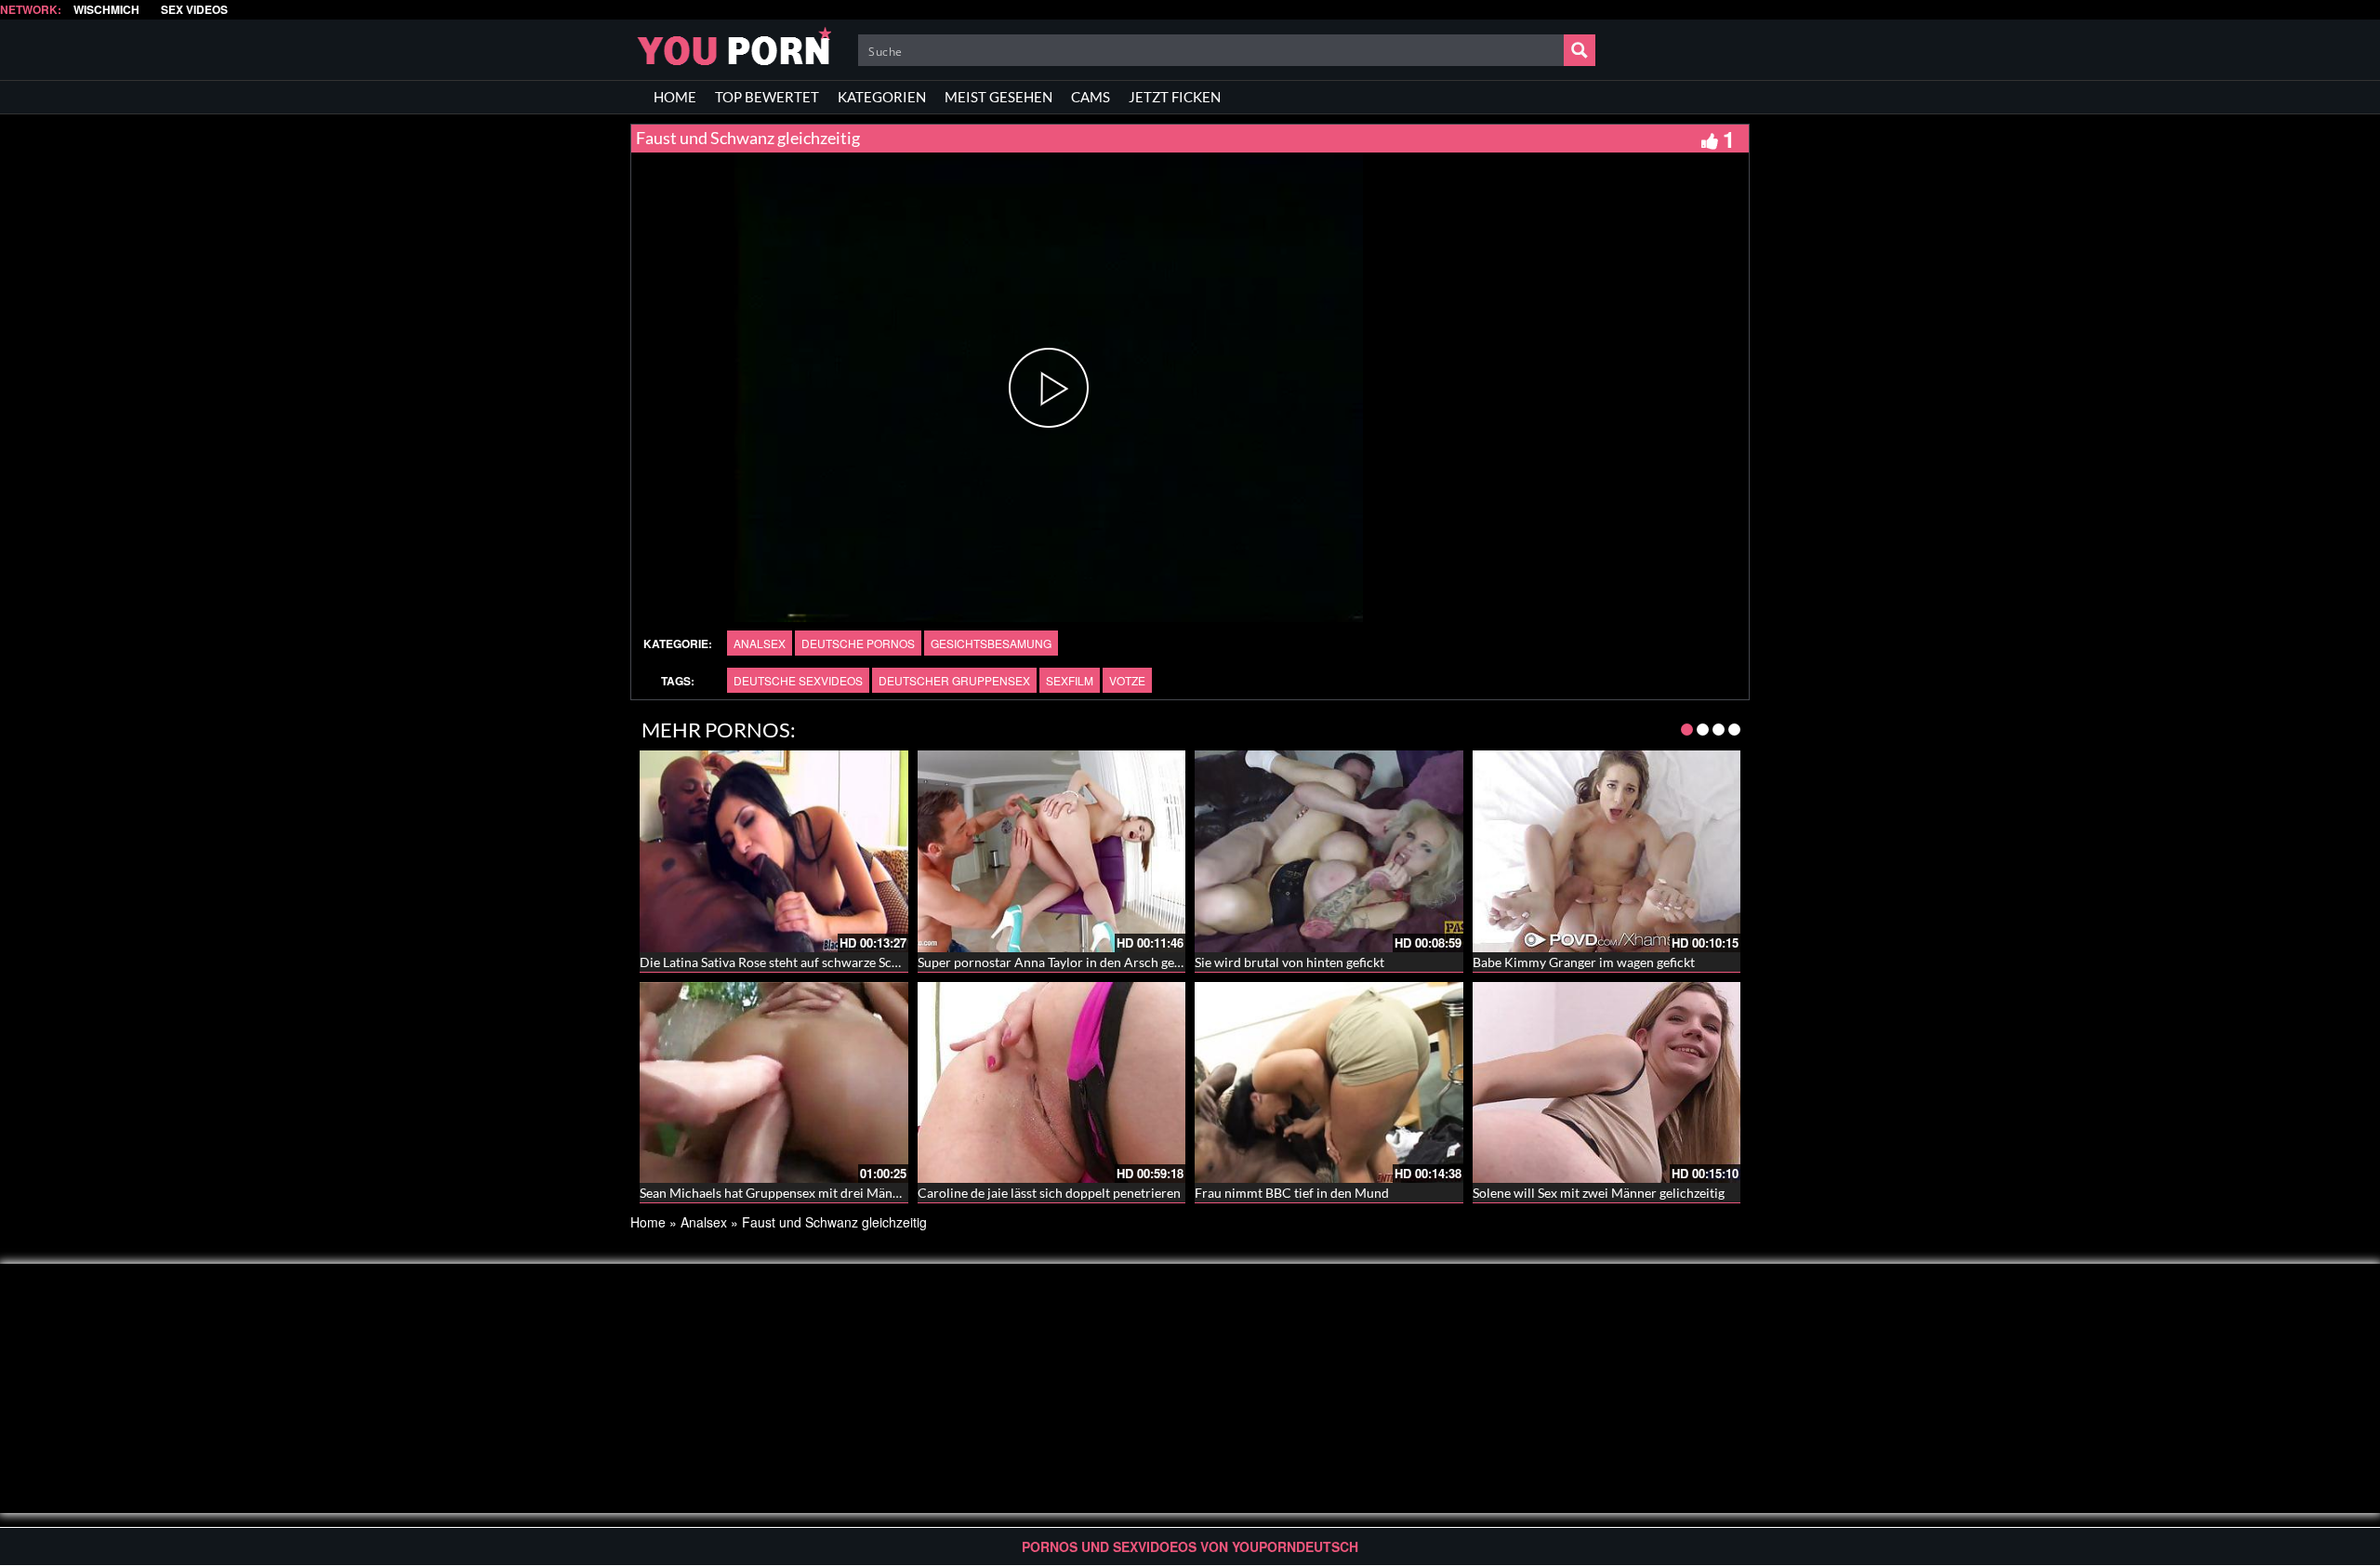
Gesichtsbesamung (991, 643)
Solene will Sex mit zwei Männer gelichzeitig (1599, 1193)
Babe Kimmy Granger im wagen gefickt (1584, 962)
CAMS (1091, 97)
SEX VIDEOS (194, 10)
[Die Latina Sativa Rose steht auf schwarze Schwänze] (774, 851)
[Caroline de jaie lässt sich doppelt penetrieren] (1052, 1082)
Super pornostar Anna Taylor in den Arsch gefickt (1058, 962)
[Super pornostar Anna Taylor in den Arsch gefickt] (1052, 851)
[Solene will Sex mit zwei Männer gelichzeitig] (1607, 1082)
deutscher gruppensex (954, 680)
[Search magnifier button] (1580, 50)
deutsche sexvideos (798, 680)
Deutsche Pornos (858, 643)
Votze (1127, 680)
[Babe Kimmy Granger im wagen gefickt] (1607, 851)
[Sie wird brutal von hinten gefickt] (1329, 851)
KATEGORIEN (882, 97)
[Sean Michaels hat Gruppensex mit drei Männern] (774, 1082)
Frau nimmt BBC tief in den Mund (1292, 1193)
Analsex (760, 643)
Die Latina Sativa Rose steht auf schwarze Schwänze (787, 962)
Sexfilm (1070, 680)
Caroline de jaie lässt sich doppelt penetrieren (1049, 1193)
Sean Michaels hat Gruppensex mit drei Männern (780, 1193)
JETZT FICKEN (1175, 97)
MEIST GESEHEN (998, 97)
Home (648, 1222)
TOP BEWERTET (767, 97)
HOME (675, 97)
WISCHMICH (106, 10)
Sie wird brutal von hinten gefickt (1289, 962)
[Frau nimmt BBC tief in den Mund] (1329, 1082)
